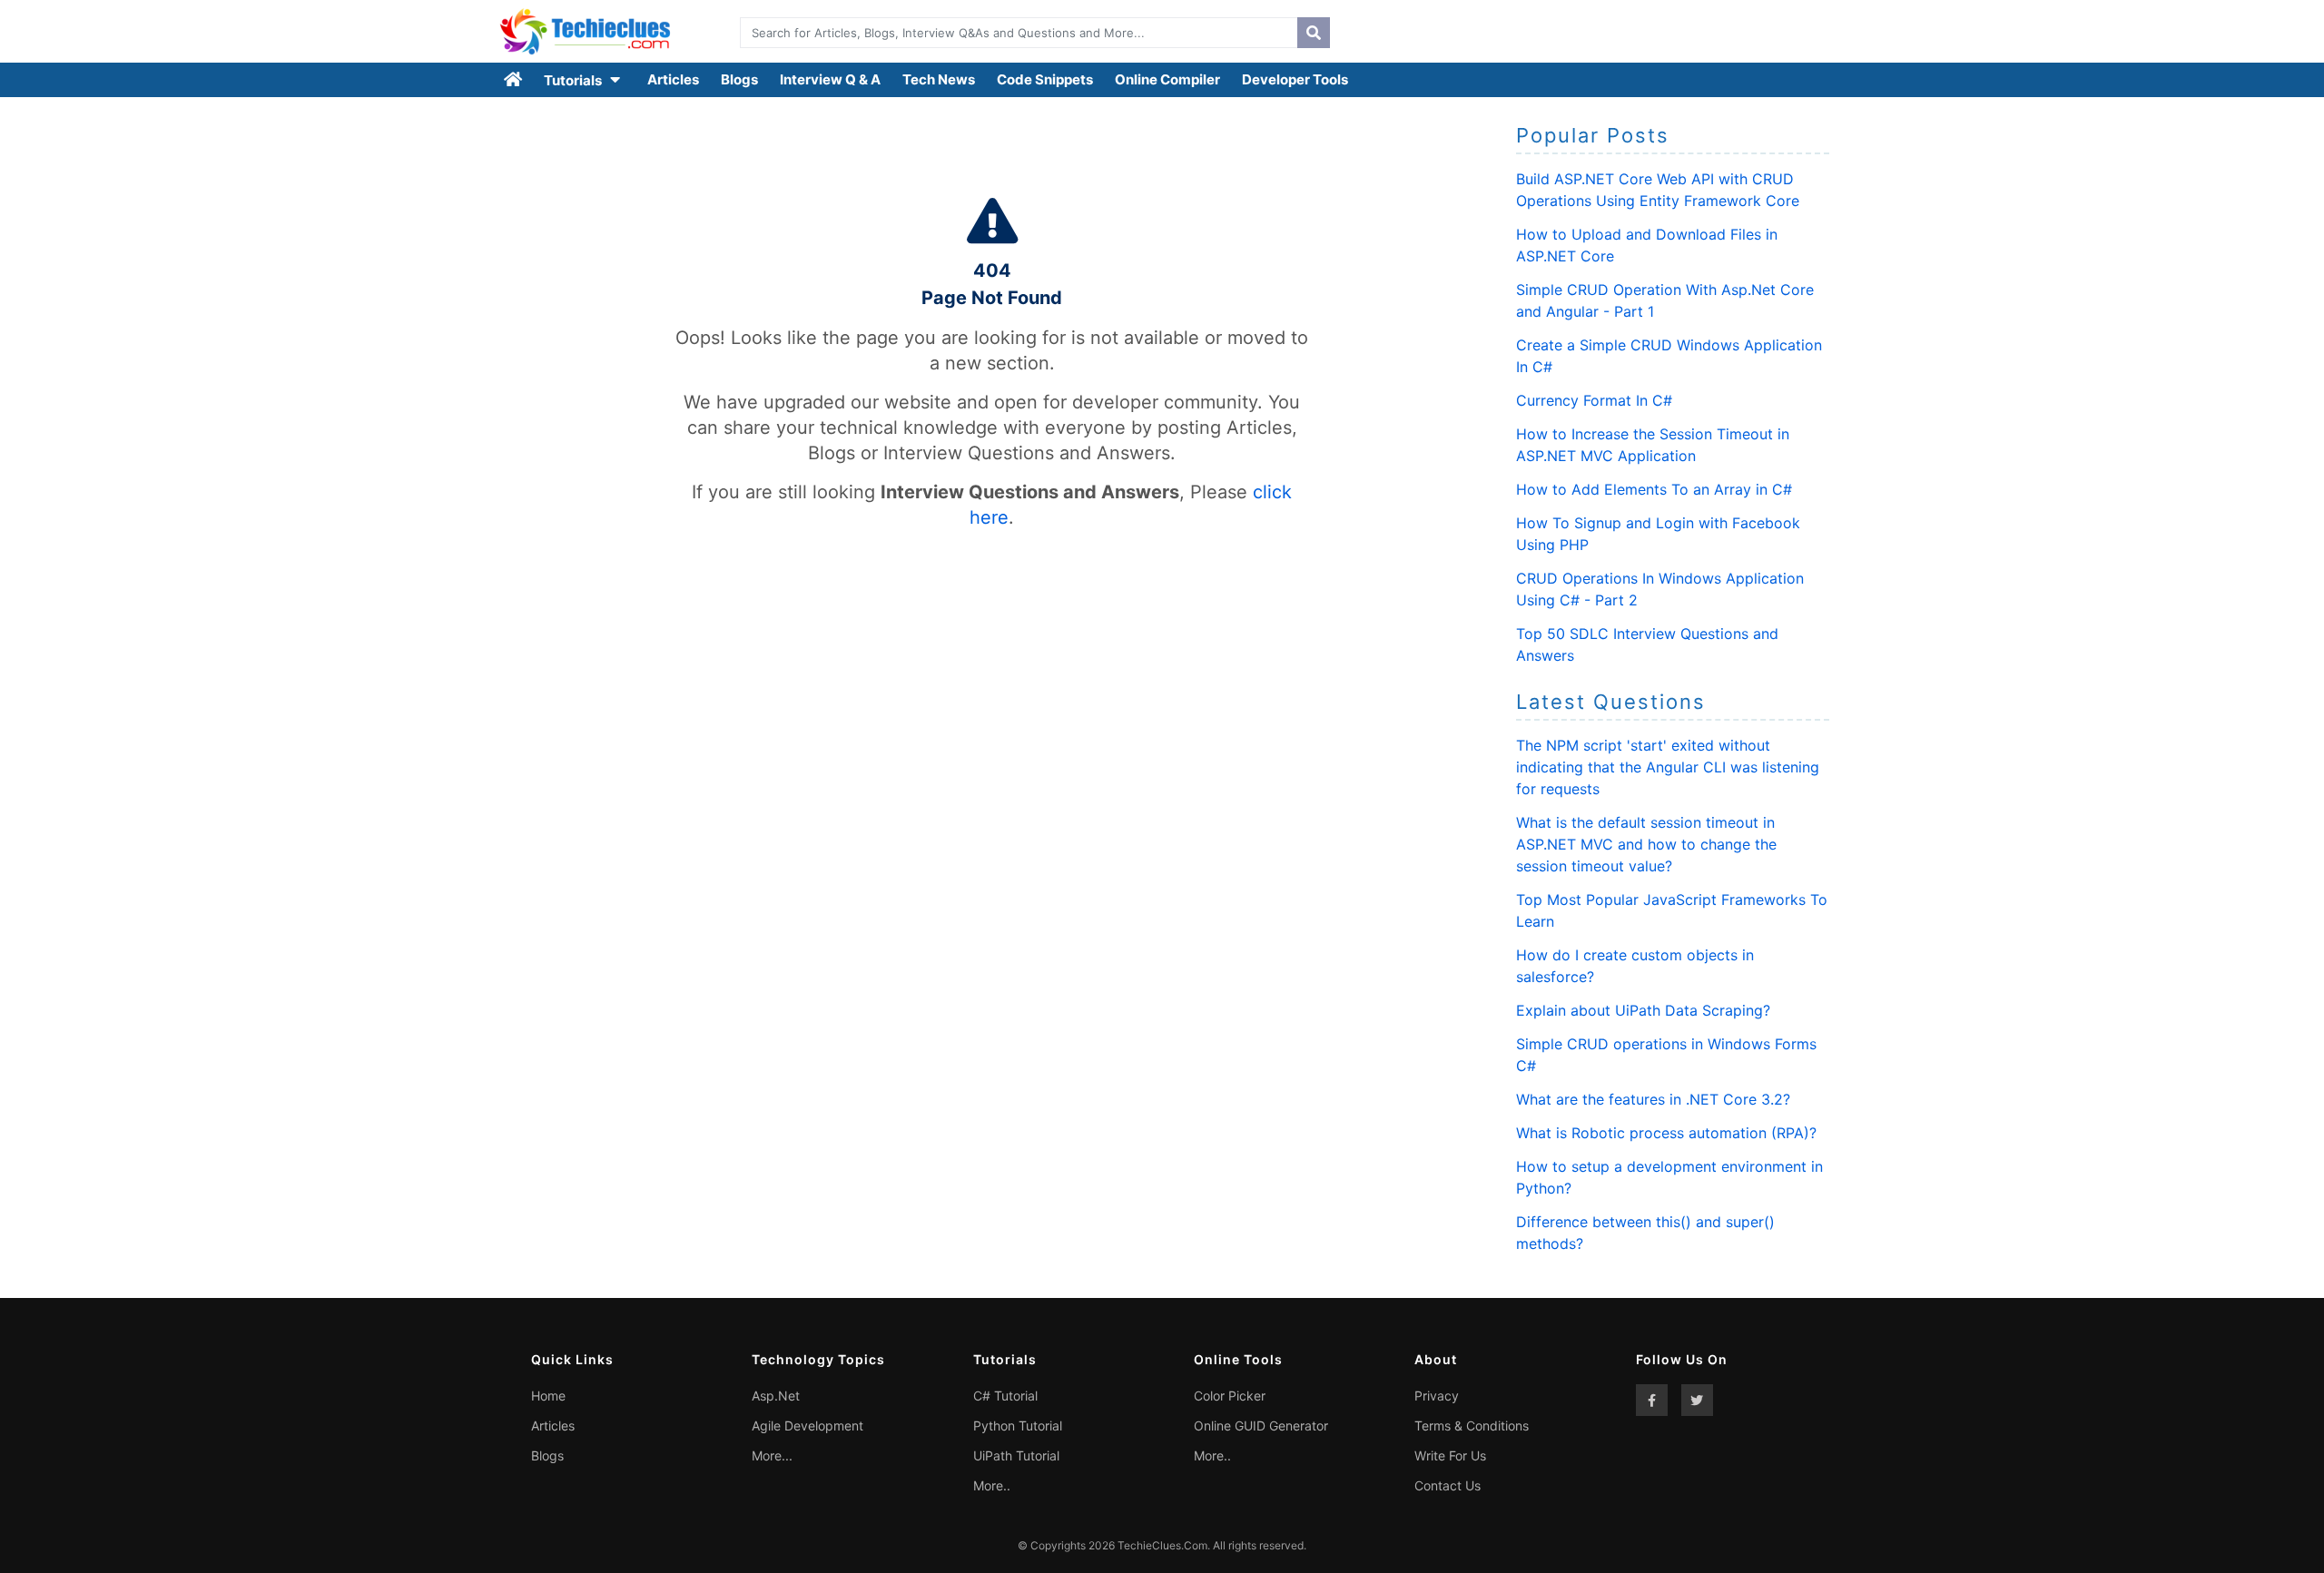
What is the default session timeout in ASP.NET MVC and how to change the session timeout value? (1646, 844)
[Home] (514, 80)
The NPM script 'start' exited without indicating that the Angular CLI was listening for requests (1668, 767)
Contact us (1448, 1485)
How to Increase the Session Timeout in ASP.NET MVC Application (1653, 445)
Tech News (939, 79)
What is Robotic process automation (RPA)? (1666, 1133)
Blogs (739, 79)
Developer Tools (1295, 79)
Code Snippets (1045, 79)
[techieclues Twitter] (1697, 1400)
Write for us (1450, 1455)
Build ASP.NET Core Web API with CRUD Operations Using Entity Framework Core (1658, 190)
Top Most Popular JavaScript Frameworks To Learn (1672, 910)
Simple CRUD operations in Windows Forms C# (1666, 1055)
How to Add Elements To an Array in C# (1654, 489)
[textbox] (1014, 33)
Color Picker (1230, 1396)
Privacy (1437, 1396)
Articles (673, 79)
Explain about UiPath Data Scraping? (1643, 1010)
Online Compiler (1167, 79)
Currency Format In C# (1594, 400)
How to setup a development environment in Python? (1669, 1177)
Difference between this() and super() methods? (1645, 1233)
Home (548, 1396)
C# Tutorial (1005, 1396)
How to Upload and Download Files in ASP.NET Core (1647, 245)
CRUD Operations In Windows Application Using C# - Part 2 (1660, 589)
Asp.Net (776, 1396)
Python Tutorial (1018, 1426)
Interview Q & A (830, 79)
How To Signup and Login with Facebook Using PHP (1658, 534)
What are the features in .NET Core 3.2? (1653, 1099)
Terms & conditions (1472, 1426)
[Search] (1314, 33)
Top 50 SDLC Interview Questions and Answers (1647, 644)
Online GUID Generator (1261, 1426)
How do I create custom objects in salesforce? (1635, 966)
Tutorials (574, 80)
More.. (992, 1485)
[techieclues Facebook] (1652, 1400)
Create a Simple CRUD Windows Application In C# (1669, 356)
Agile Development (807, 1426)
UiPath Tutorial (1016, 1455)
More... (772, 1455)
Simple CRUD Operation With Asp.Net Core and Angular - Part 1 (1665, 300)
